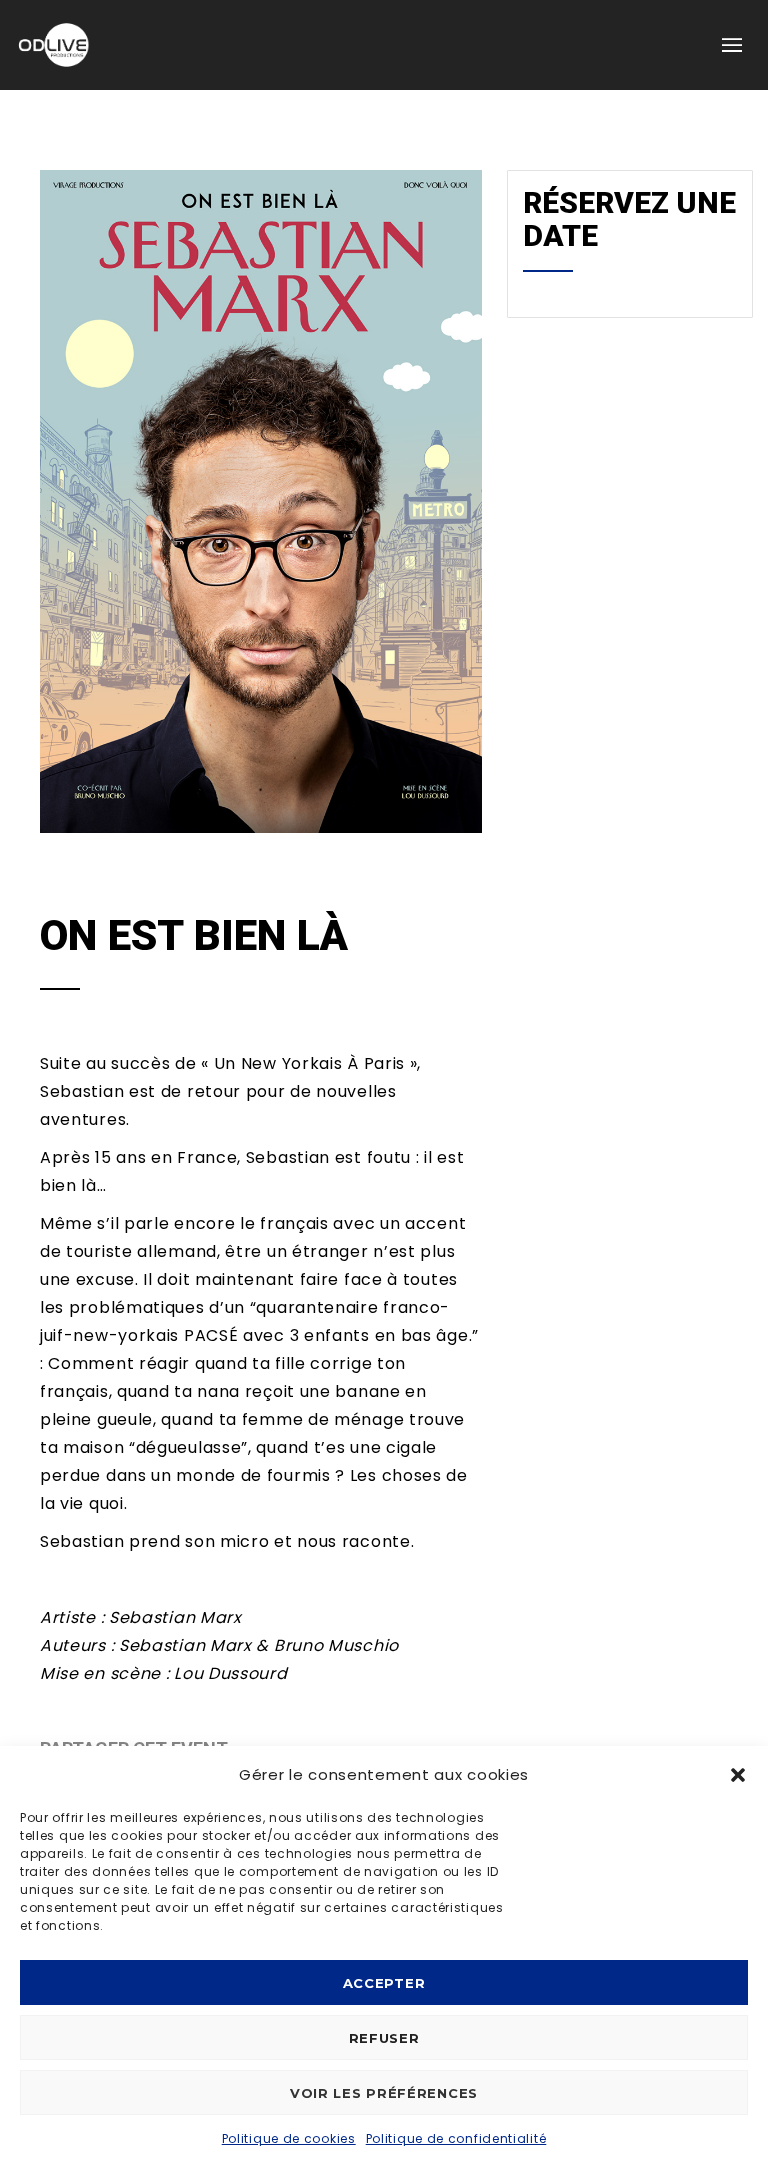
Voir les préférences (384, 2093)
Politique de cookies (289, 2138)
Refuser (384, 2038)
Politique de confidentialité (456, 2138)
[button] (738, 1775)
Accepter (384, 1983)
